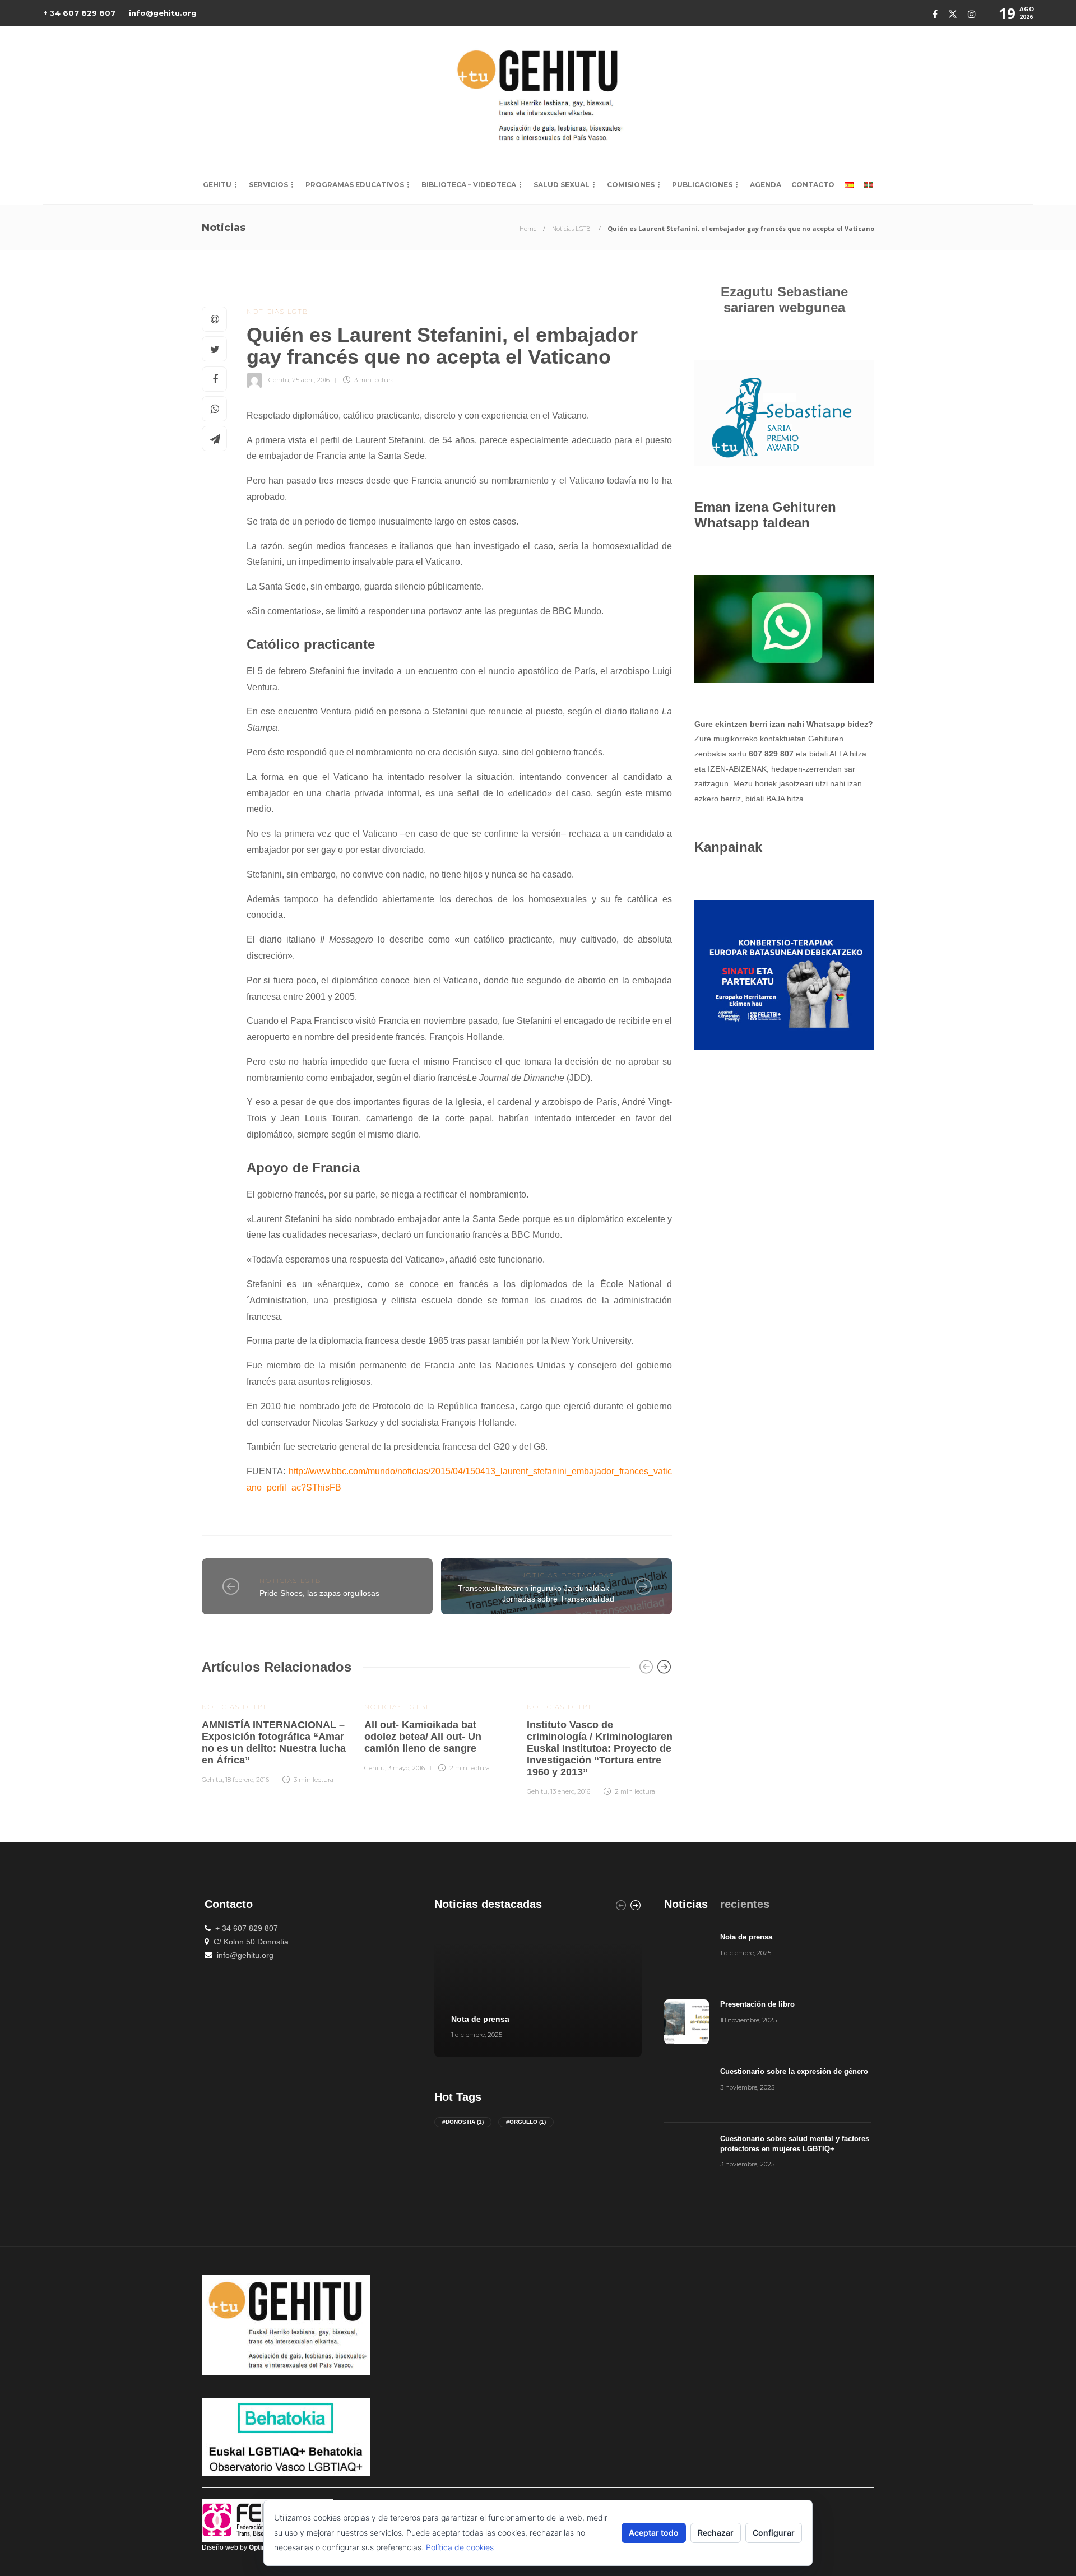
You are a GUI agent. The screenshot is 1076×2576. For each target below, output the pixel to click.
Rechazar (716, 2533)
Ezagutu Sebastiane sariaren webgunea (784, 300)
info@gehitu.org (163, 13)
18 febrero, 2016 (247, 1780)
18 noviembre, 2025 (748, 2020)
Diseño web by (239, 2547)
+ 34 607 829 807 (79, 13)
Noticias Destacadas (567, 1575)
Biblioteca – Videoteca (469, 185)
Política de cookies (460, 2547)
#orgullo (526, 2122)
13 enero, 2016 (570, 1791)
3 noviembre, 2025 (747, 2087)
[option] (275, 1736)
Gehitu (217, 185)
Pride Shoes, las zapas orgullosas (319, 1593)
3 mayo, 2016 (406, 1768)
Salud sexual (562, 185)
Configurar (774, 2533)
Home (528, 228)
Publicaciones (702, 185)
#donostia (463, 2122)
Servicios (268, 185)
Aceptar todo (654, 2533)
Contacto (813, 185)
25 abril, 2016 (311, 380)
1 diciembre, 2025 (477, 2035)
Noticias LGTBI (572, 228)
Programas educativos (355, 185)
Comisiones (631, 185)
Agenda (766, 185)
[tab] (686, 1904)
